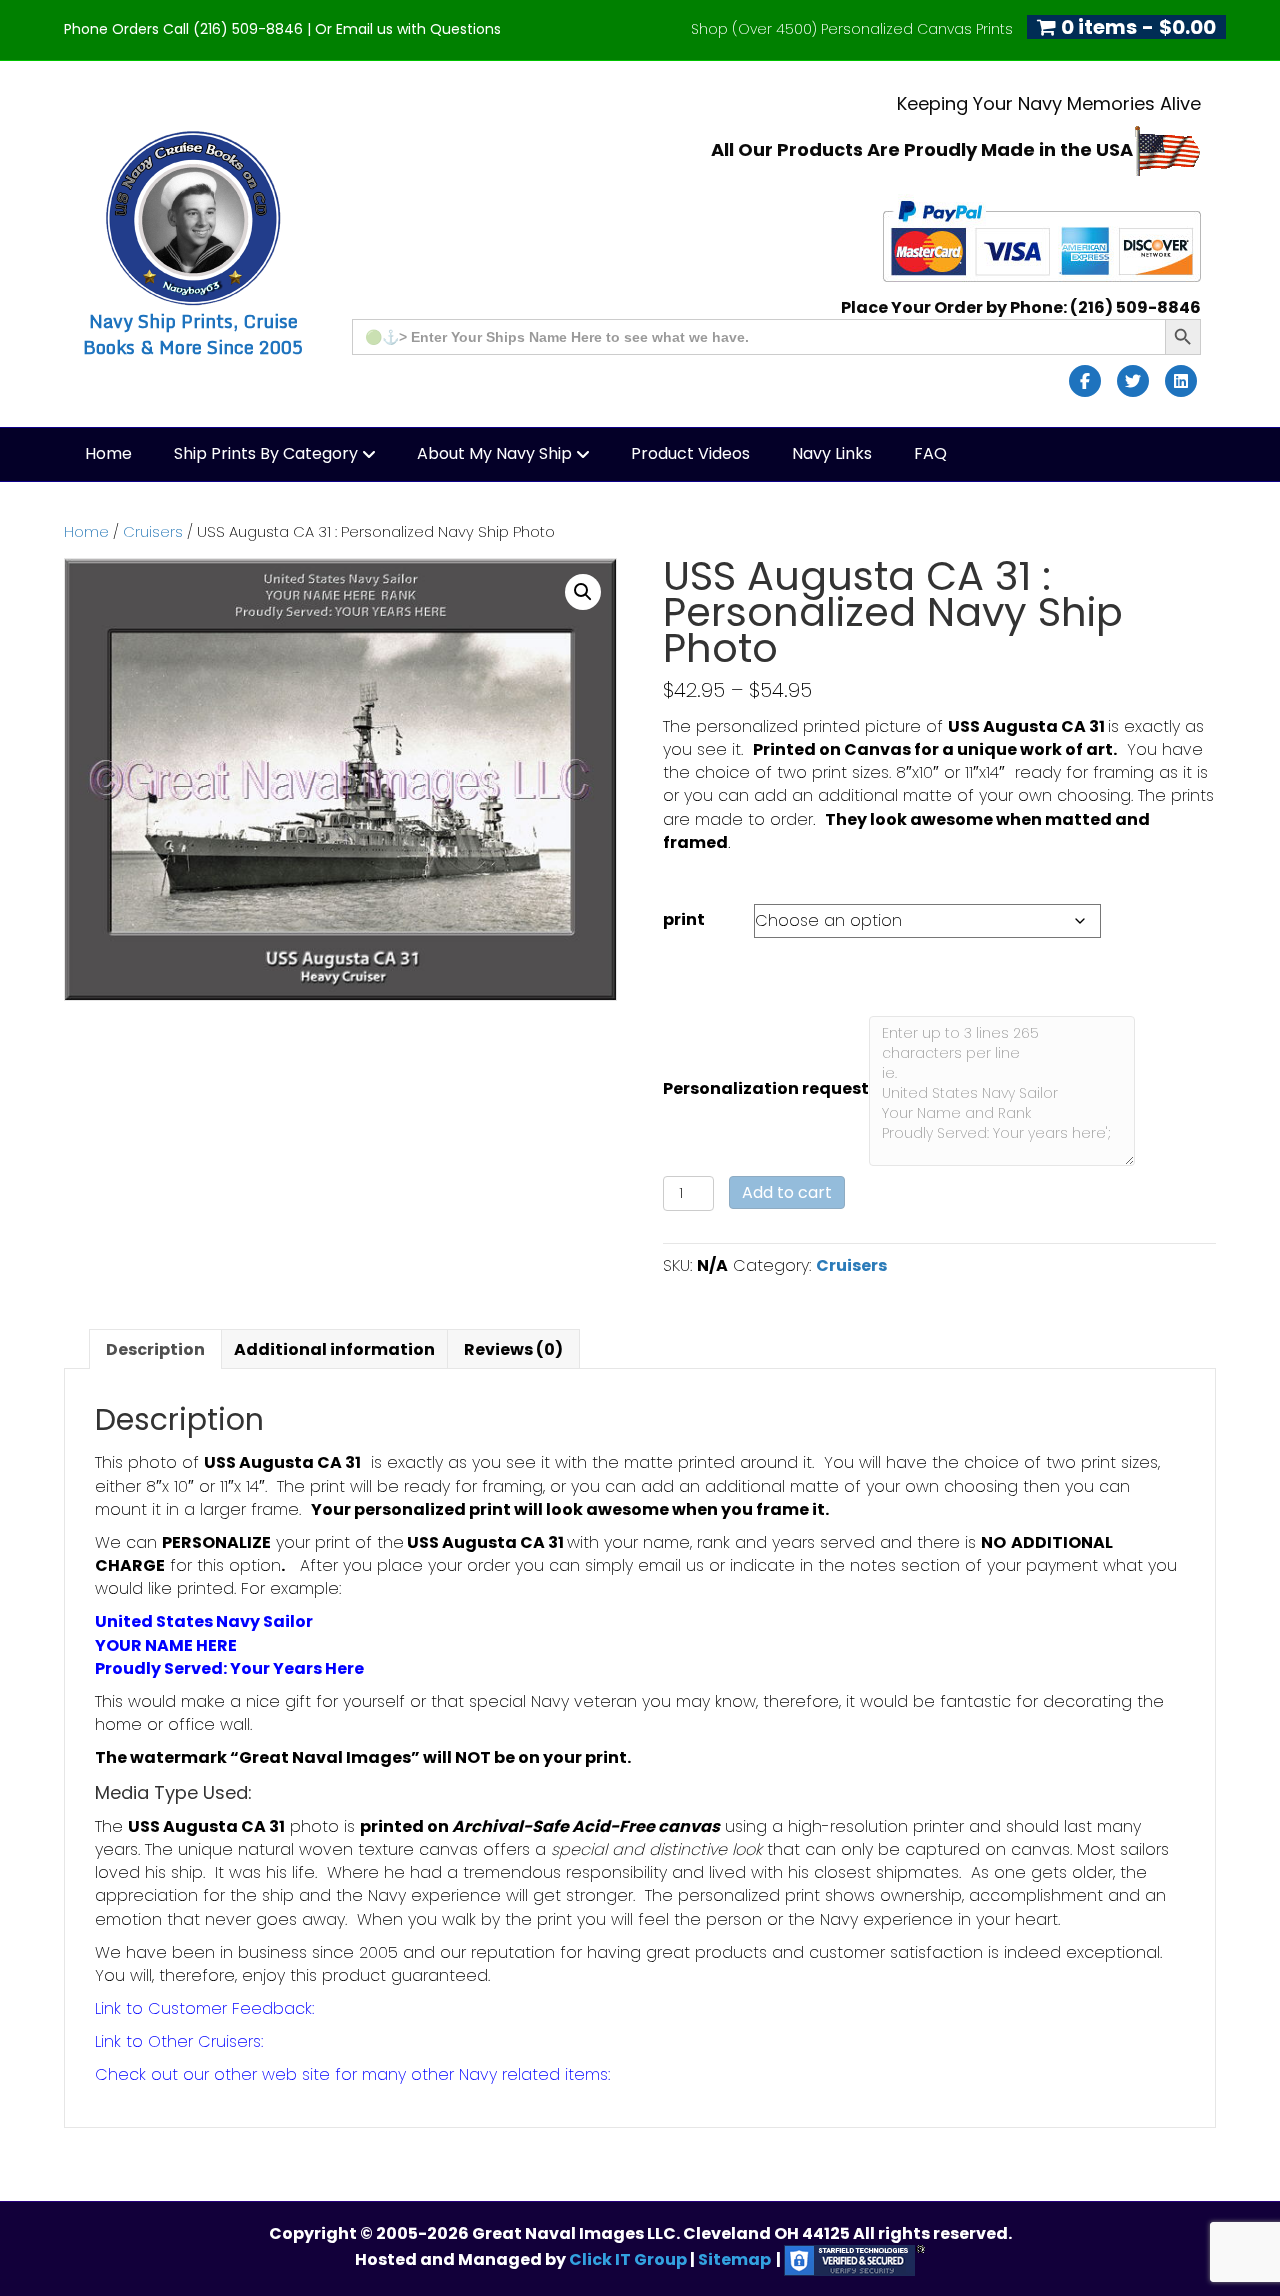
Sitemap (734, 2259)
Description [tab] (155, 1349)
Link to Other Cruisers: (179, 2041)
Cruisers (153, 532)
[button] (583, 592)
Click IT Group (629, 2259)
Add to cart (787, 1192)
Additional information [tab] (334, 1349)
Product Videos (690, 453)
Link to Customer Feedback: (204, 2008)
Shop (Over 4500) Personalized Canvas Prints (852, 29)
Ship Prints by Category (266, 453)
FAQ (930, 453)
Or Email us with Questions (408, 29)
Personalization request (766, 1088)
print (684, 919)
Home (108, 453)
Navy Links (832, 453)
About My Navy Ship (494, 453)
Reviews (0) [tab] (513, 1349)
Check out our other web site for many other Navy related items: (352, 2074)
